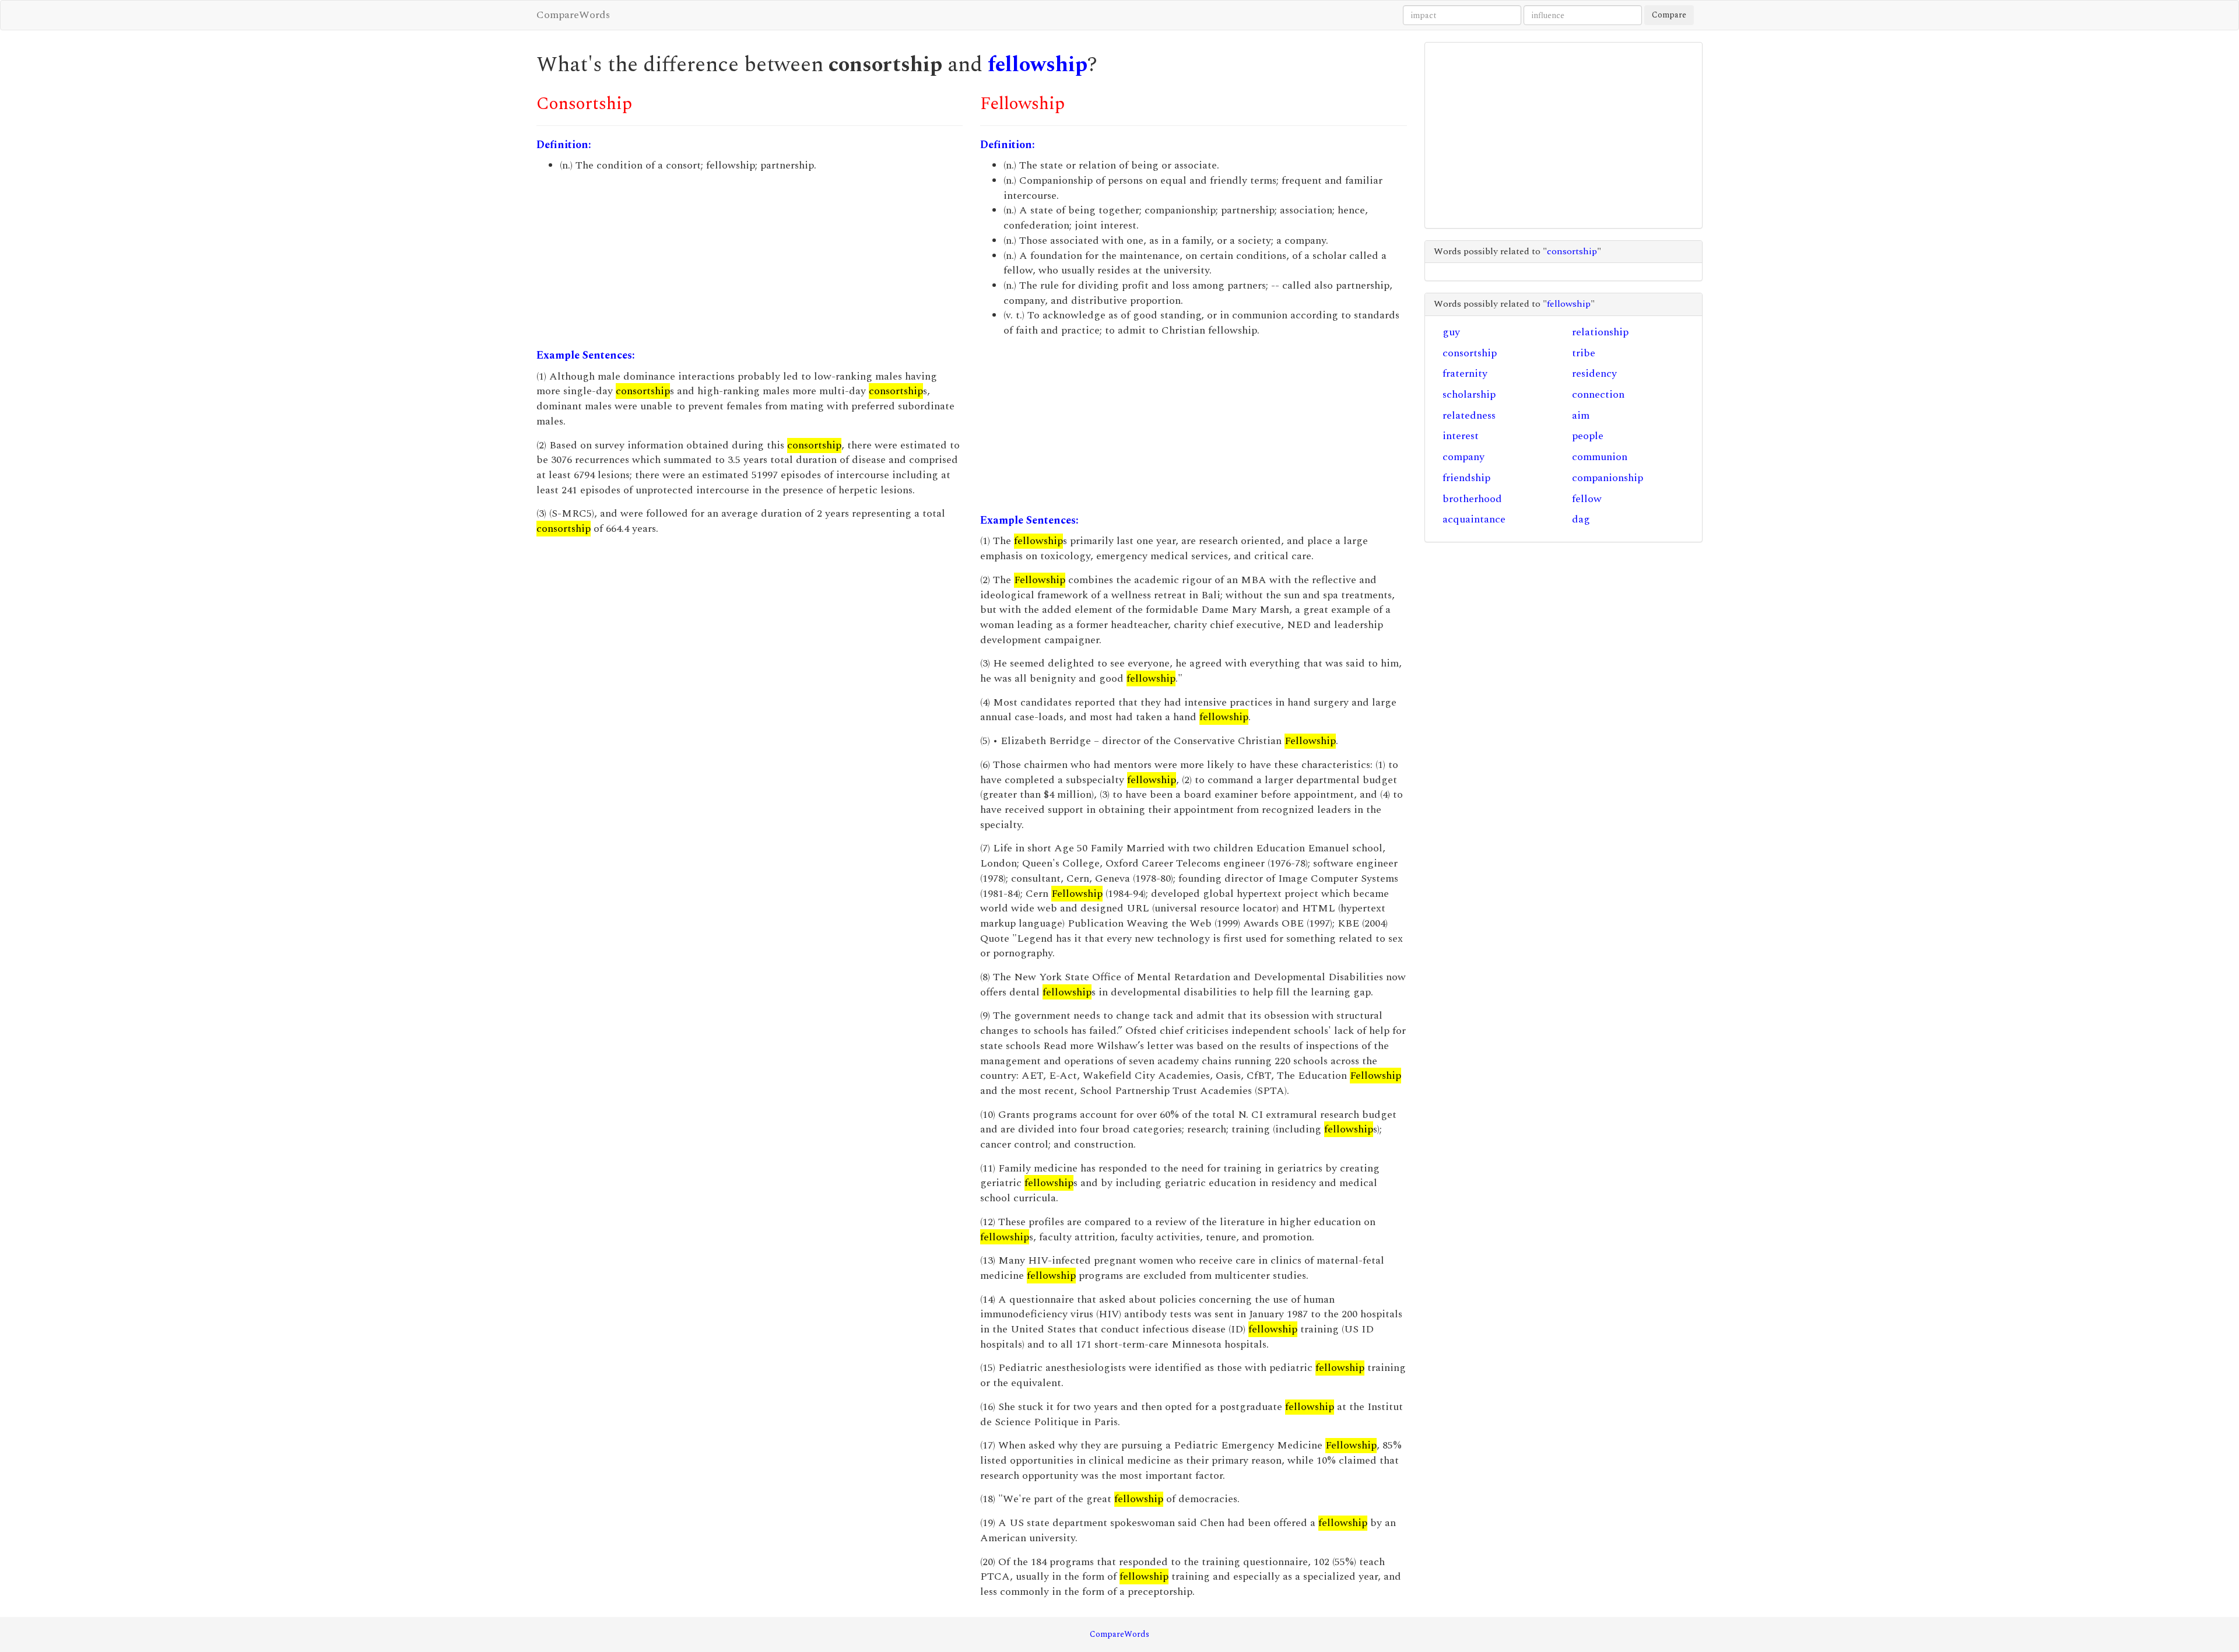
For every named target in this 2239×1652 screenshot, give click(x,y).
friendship (1466, 478)
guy (1451, 332)
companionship (1608, 478)
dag (1581, 519)
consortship (1470, 353)
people (1588, 436)
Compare (1669, 15)
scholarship (1469, 394)
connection (1598, 394)
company (1464, 457)
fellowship (1038, 65)
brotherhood (1472, 499)
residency (1594, 373)
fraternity (1465, 373)
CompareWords (573, 15)
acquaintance (1474, 519)
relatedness (1469, 415)
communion (1600, 457)
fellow (1587, 499)
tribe (1584, 353)
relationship (1600, 332)
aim (1581, 415)
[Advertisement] (750, 261)
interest (1461, 436)
